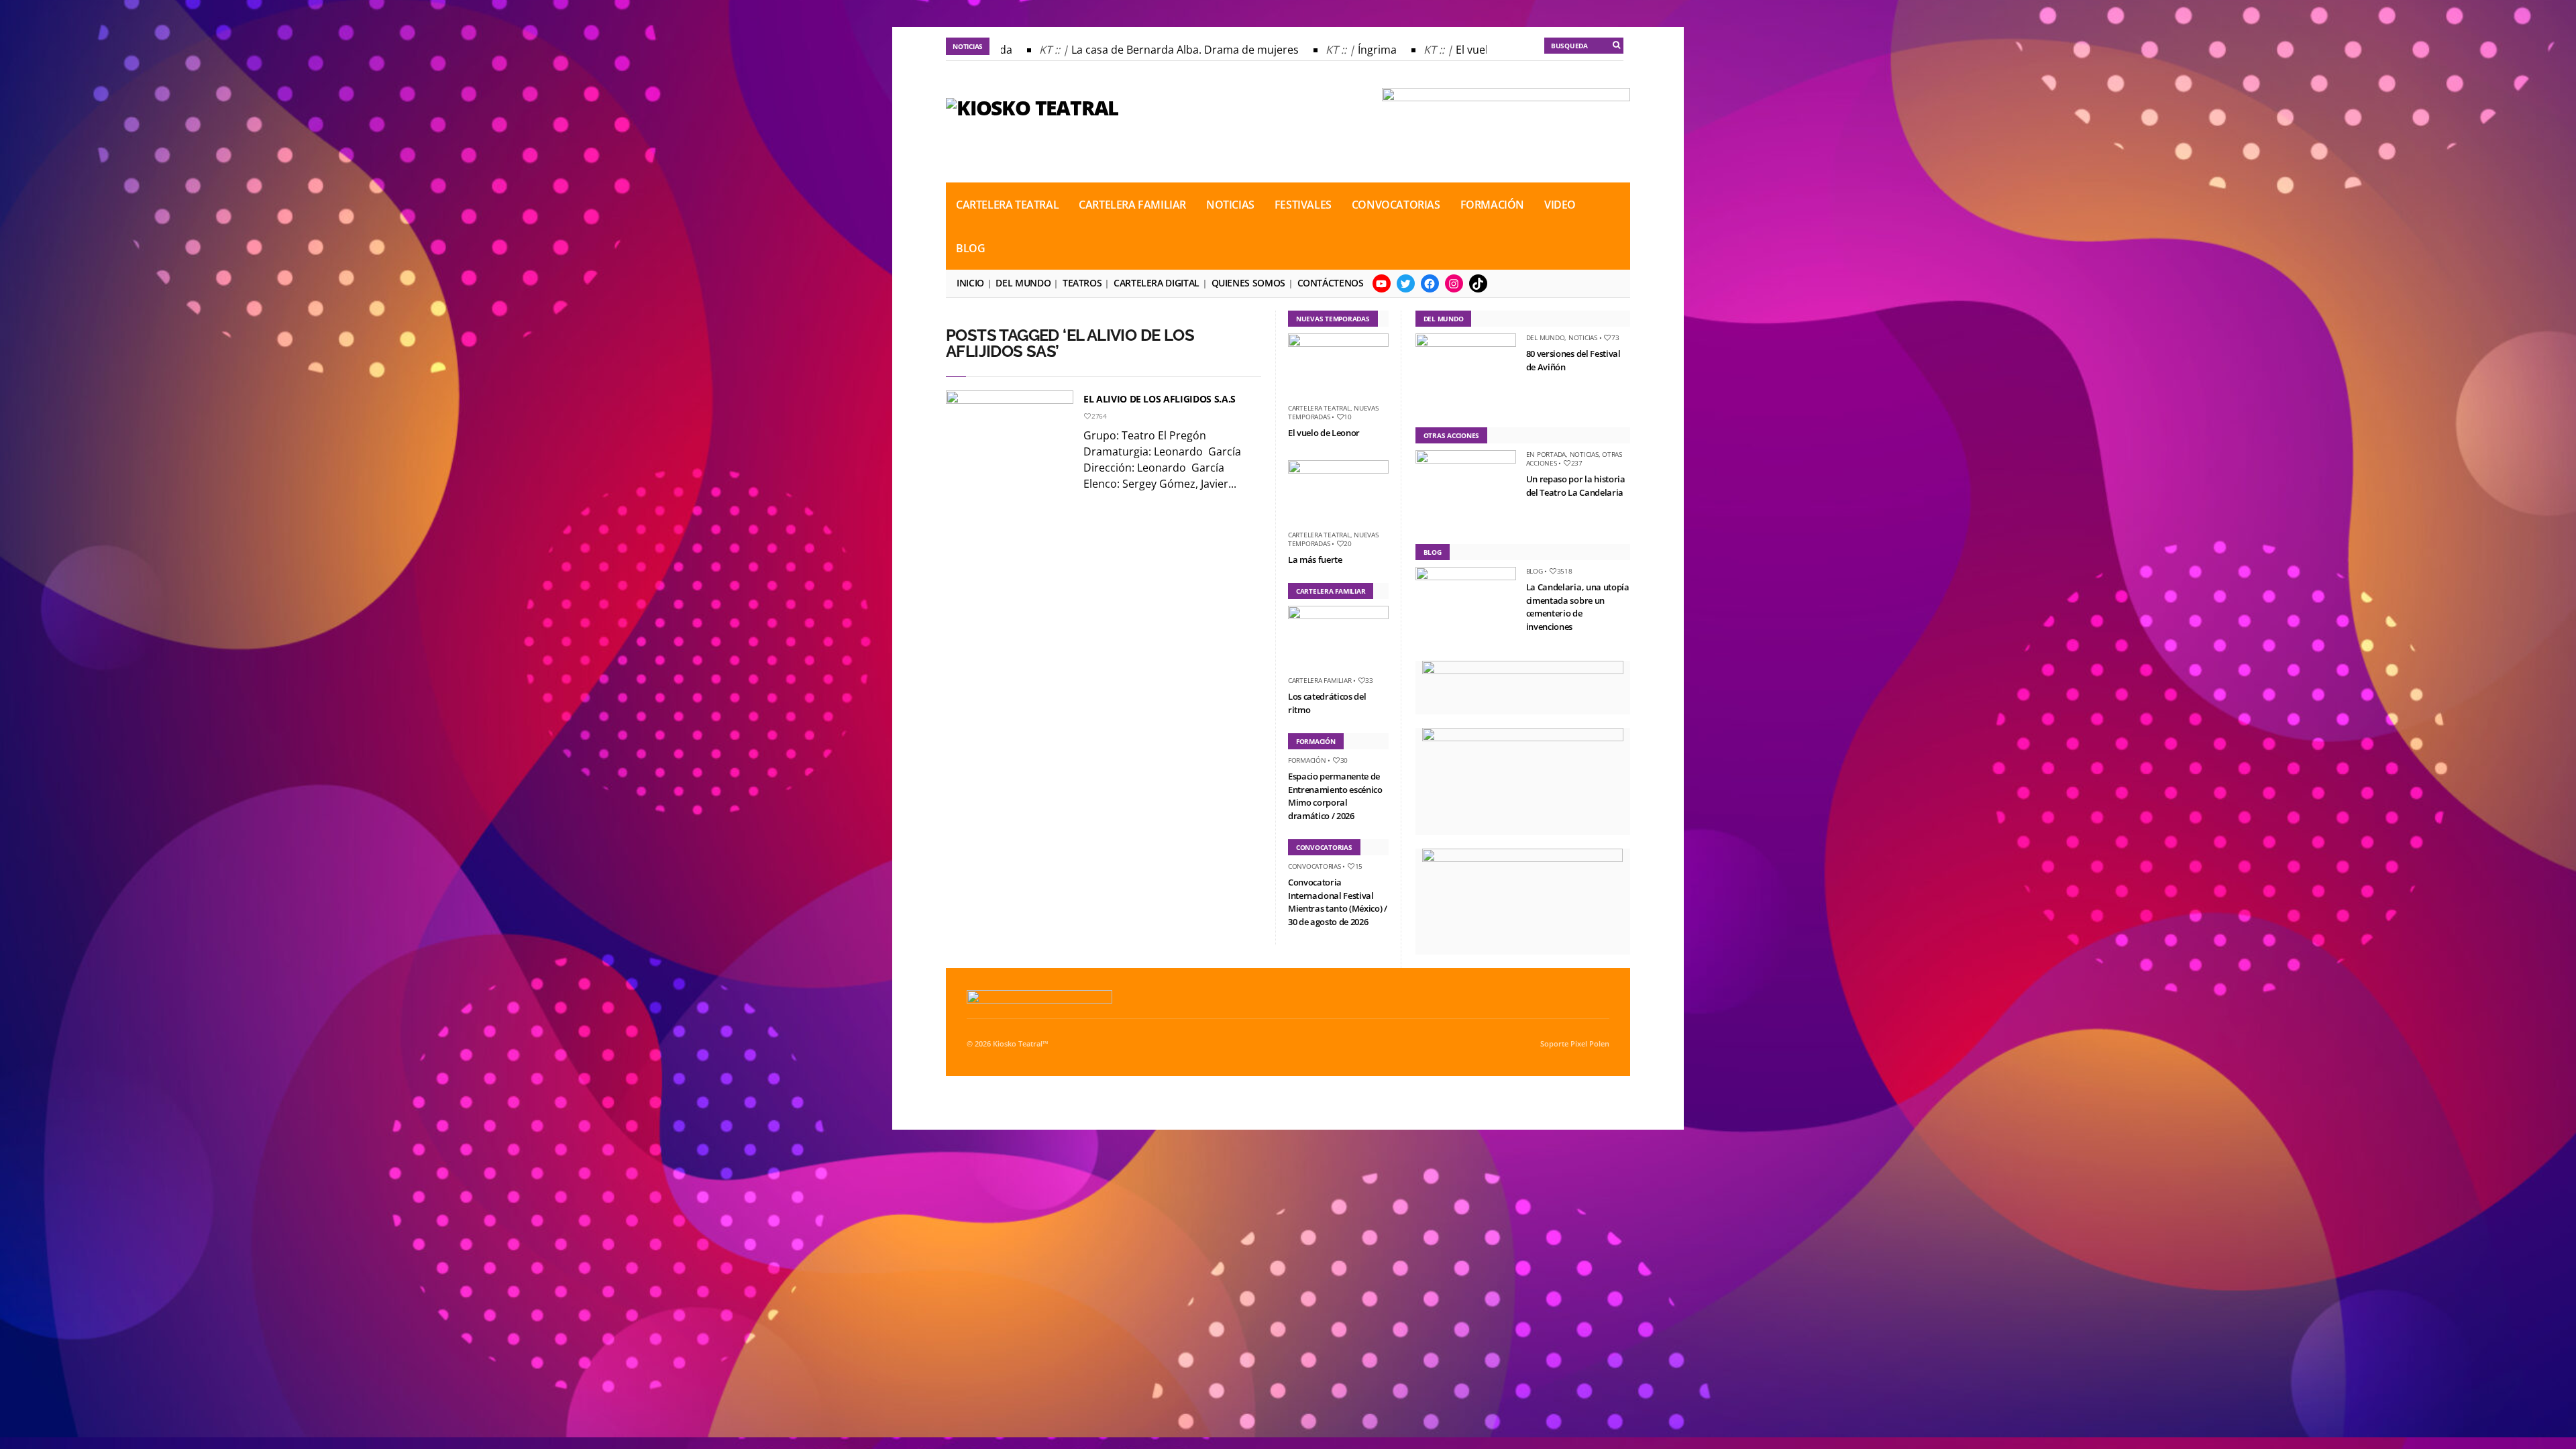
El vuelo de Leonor (1468, 50)
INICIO (970, 283)
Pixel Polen (1590, 1044)
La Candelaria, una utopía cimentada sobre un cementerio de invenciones (1578, 607)
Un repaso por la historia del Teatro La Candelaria (1576, 486)
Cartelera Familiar (1132, 205)
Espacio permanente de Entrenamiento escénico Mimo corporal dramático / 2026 (1335, 796)
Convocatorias (1396, 205)
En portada (1546, 454)
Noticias (1230, 205)
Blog (970, 248)
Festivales (1303, 205)
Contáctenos (1331, 283)
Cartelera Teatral (1007, 205)
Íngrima (1343, 50)
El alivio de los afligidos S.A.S (1160, 399)
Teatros (1082, 283)
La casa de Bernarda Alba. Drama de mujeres (1151, 50)
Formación (1492, 205)
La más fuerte (1315, 559)
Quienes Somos (1248, 283)
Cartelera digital (1157, 283)
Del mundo (1023, 283)
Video (1560, 205)
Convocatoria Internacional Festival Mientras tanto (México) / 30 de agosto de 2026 (1338, 902)
